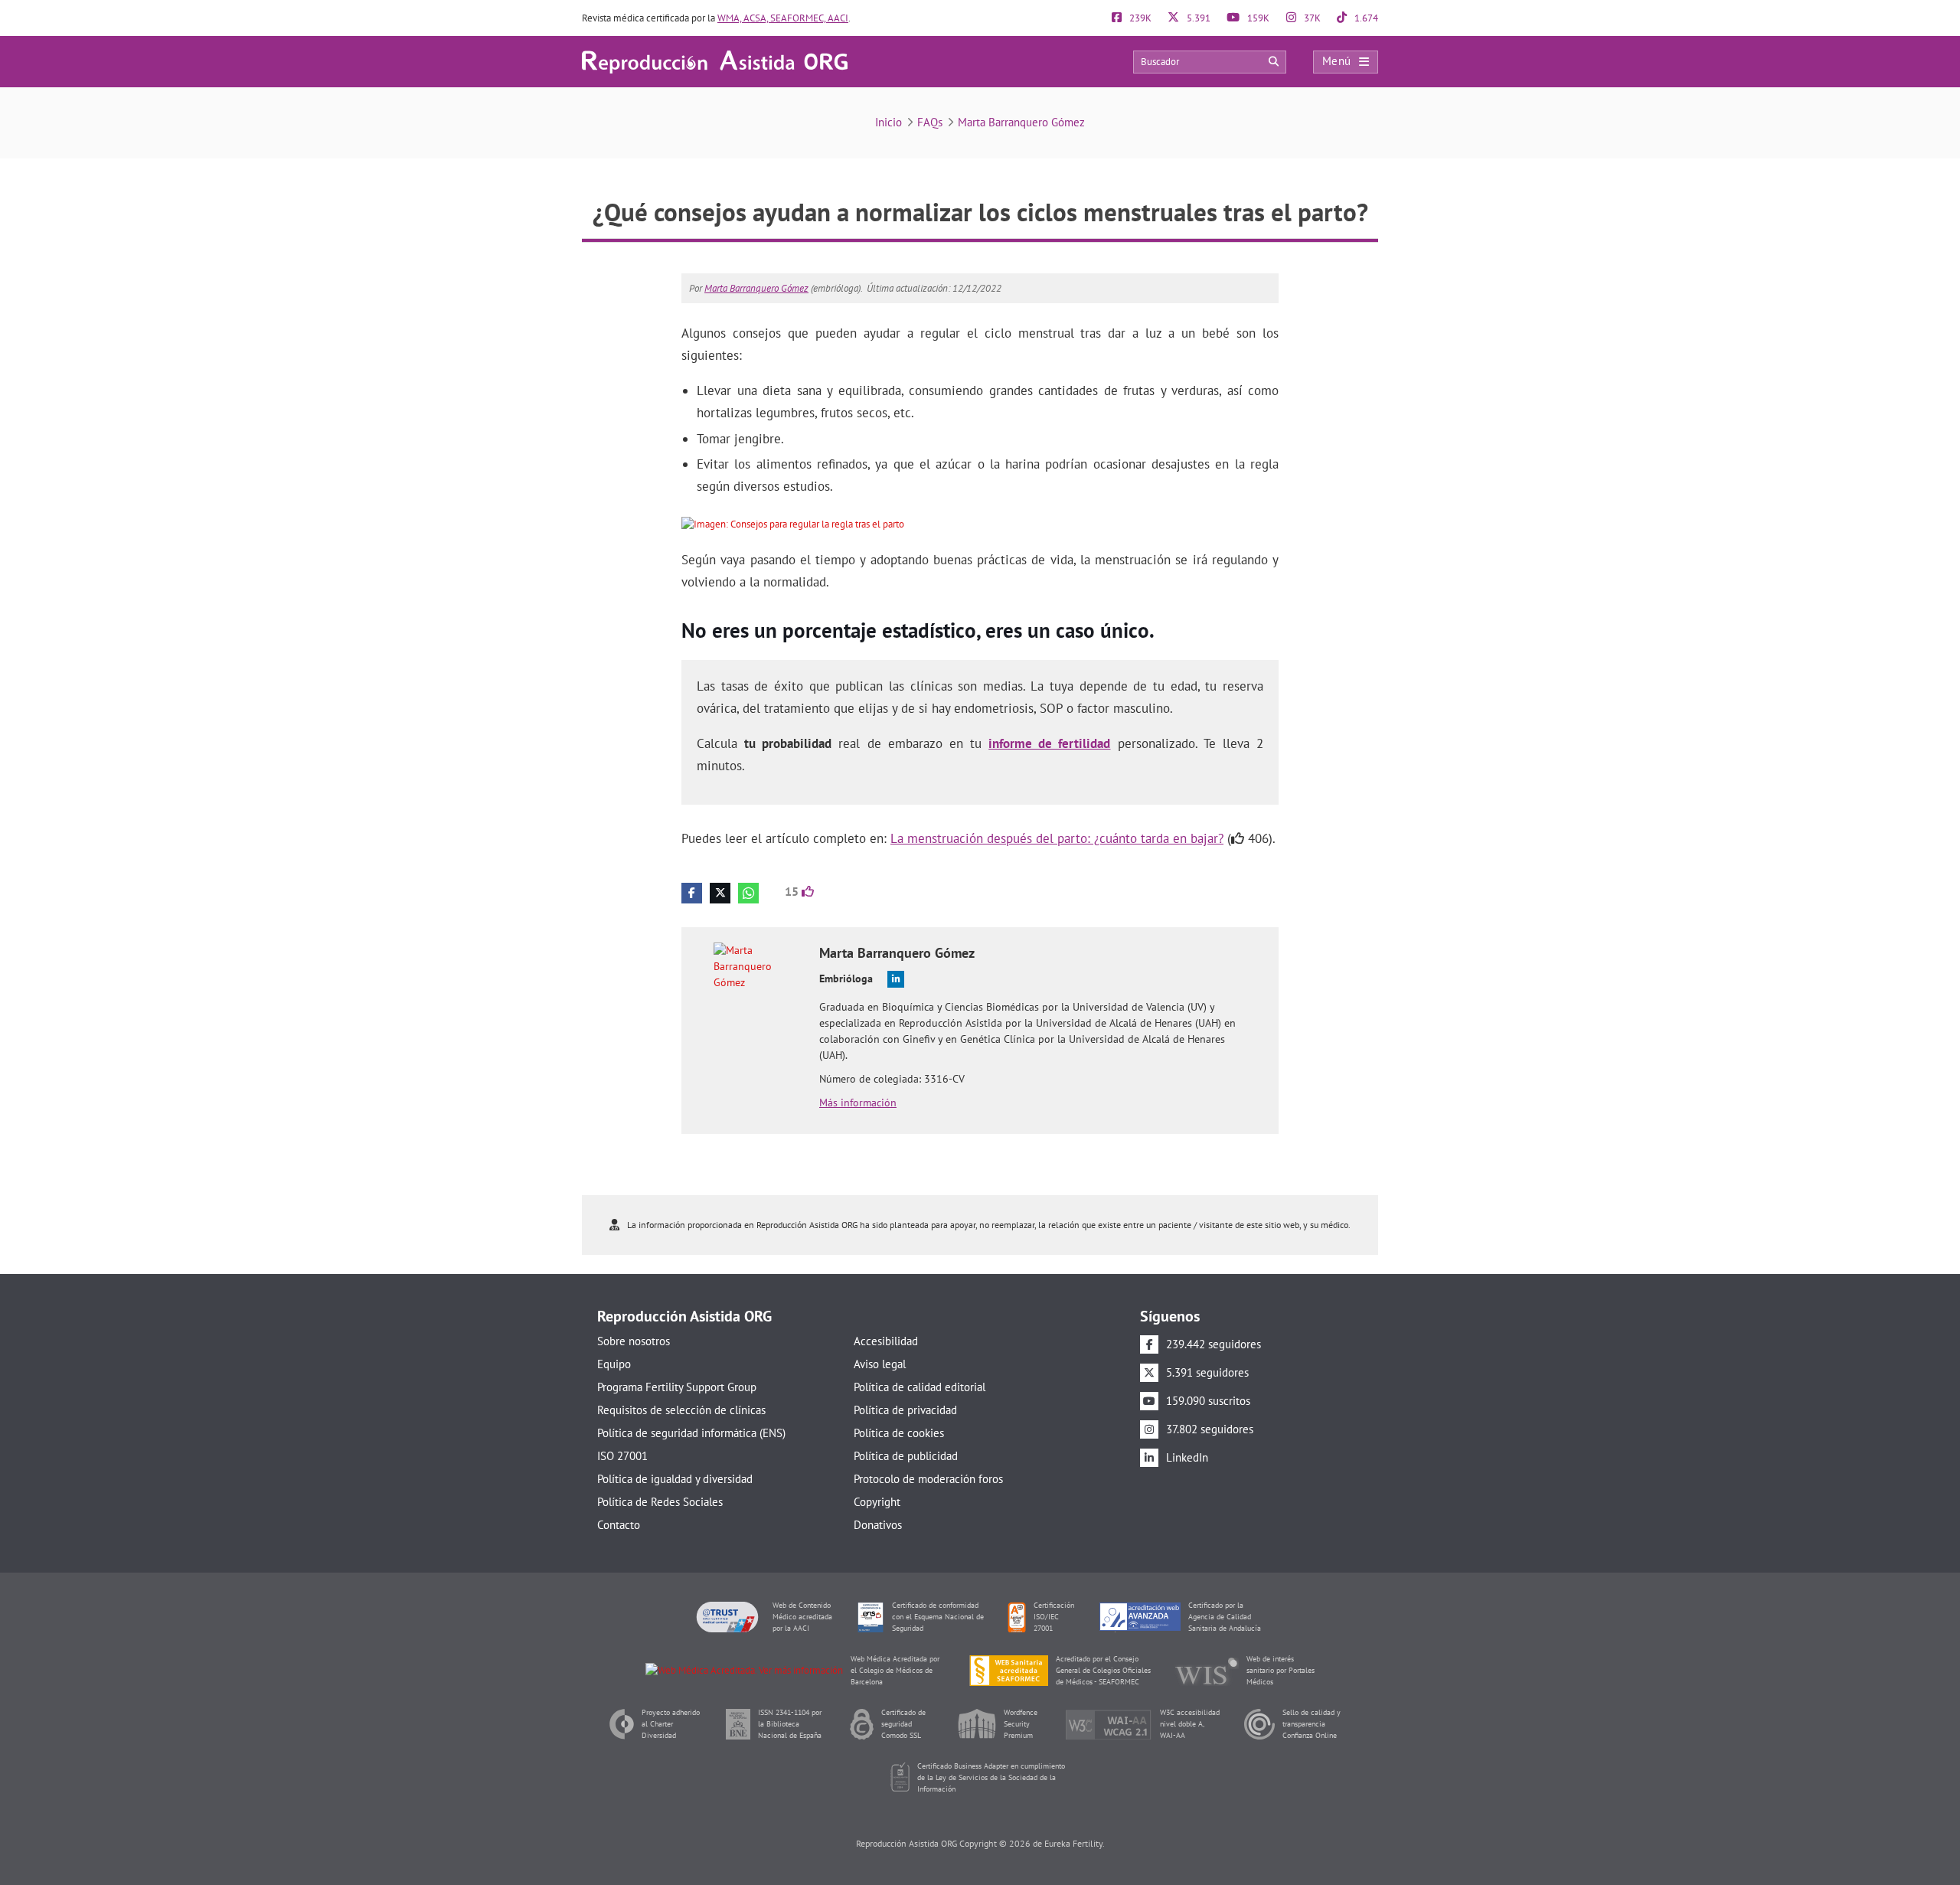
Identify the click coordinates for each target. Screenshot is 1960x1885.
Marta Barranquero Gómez (1021, 122)
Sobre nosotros (634, 1341)
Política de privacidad (905, 1410)
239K (1139, 18)
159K (1257, 18)
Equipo (614, 1364)
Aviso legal (880, 1364)
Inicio (889, 122)
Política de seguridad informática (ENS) (691, 1433)
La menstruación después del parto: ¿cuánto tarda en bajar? (1057, 838)
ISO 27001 (622, 1456)
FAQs (930, 122)
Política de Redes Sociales (660, 1502)
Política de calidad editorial (920, 1387)
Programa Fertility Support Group (677, 1387)
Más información (858, 1103)
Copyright (877, 1502)
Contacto (619, 1525)
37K (1311, 18)
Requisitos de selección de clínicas (681, 1410)
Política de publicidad (906, 1456)
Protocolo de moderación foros (928, 1479)
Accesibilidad (886, 1341)
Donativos (878, 1525)
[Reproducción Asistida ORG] (715, 61)
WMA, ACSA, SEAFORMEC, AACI (783, 18)
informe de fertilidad (1049, 743)
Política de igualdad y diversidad (675, 1479)
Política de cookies (899, 1433)
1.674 (1365, 18)
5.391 (1197, 18)
